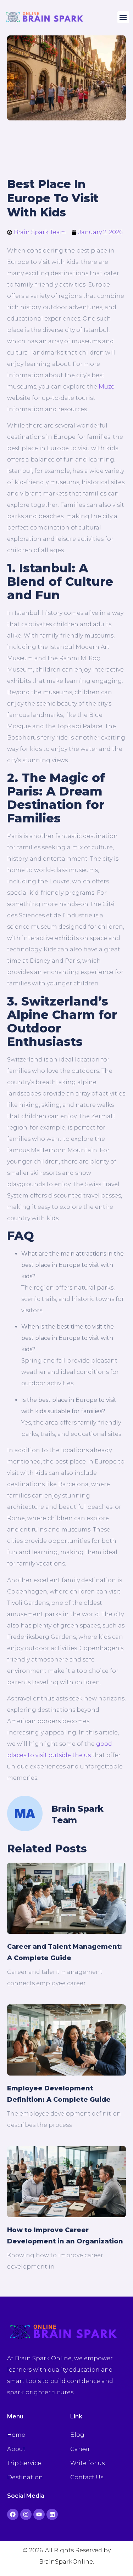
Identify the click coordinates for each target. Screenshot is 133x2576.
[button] (123, 17)
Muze (107, 387)
